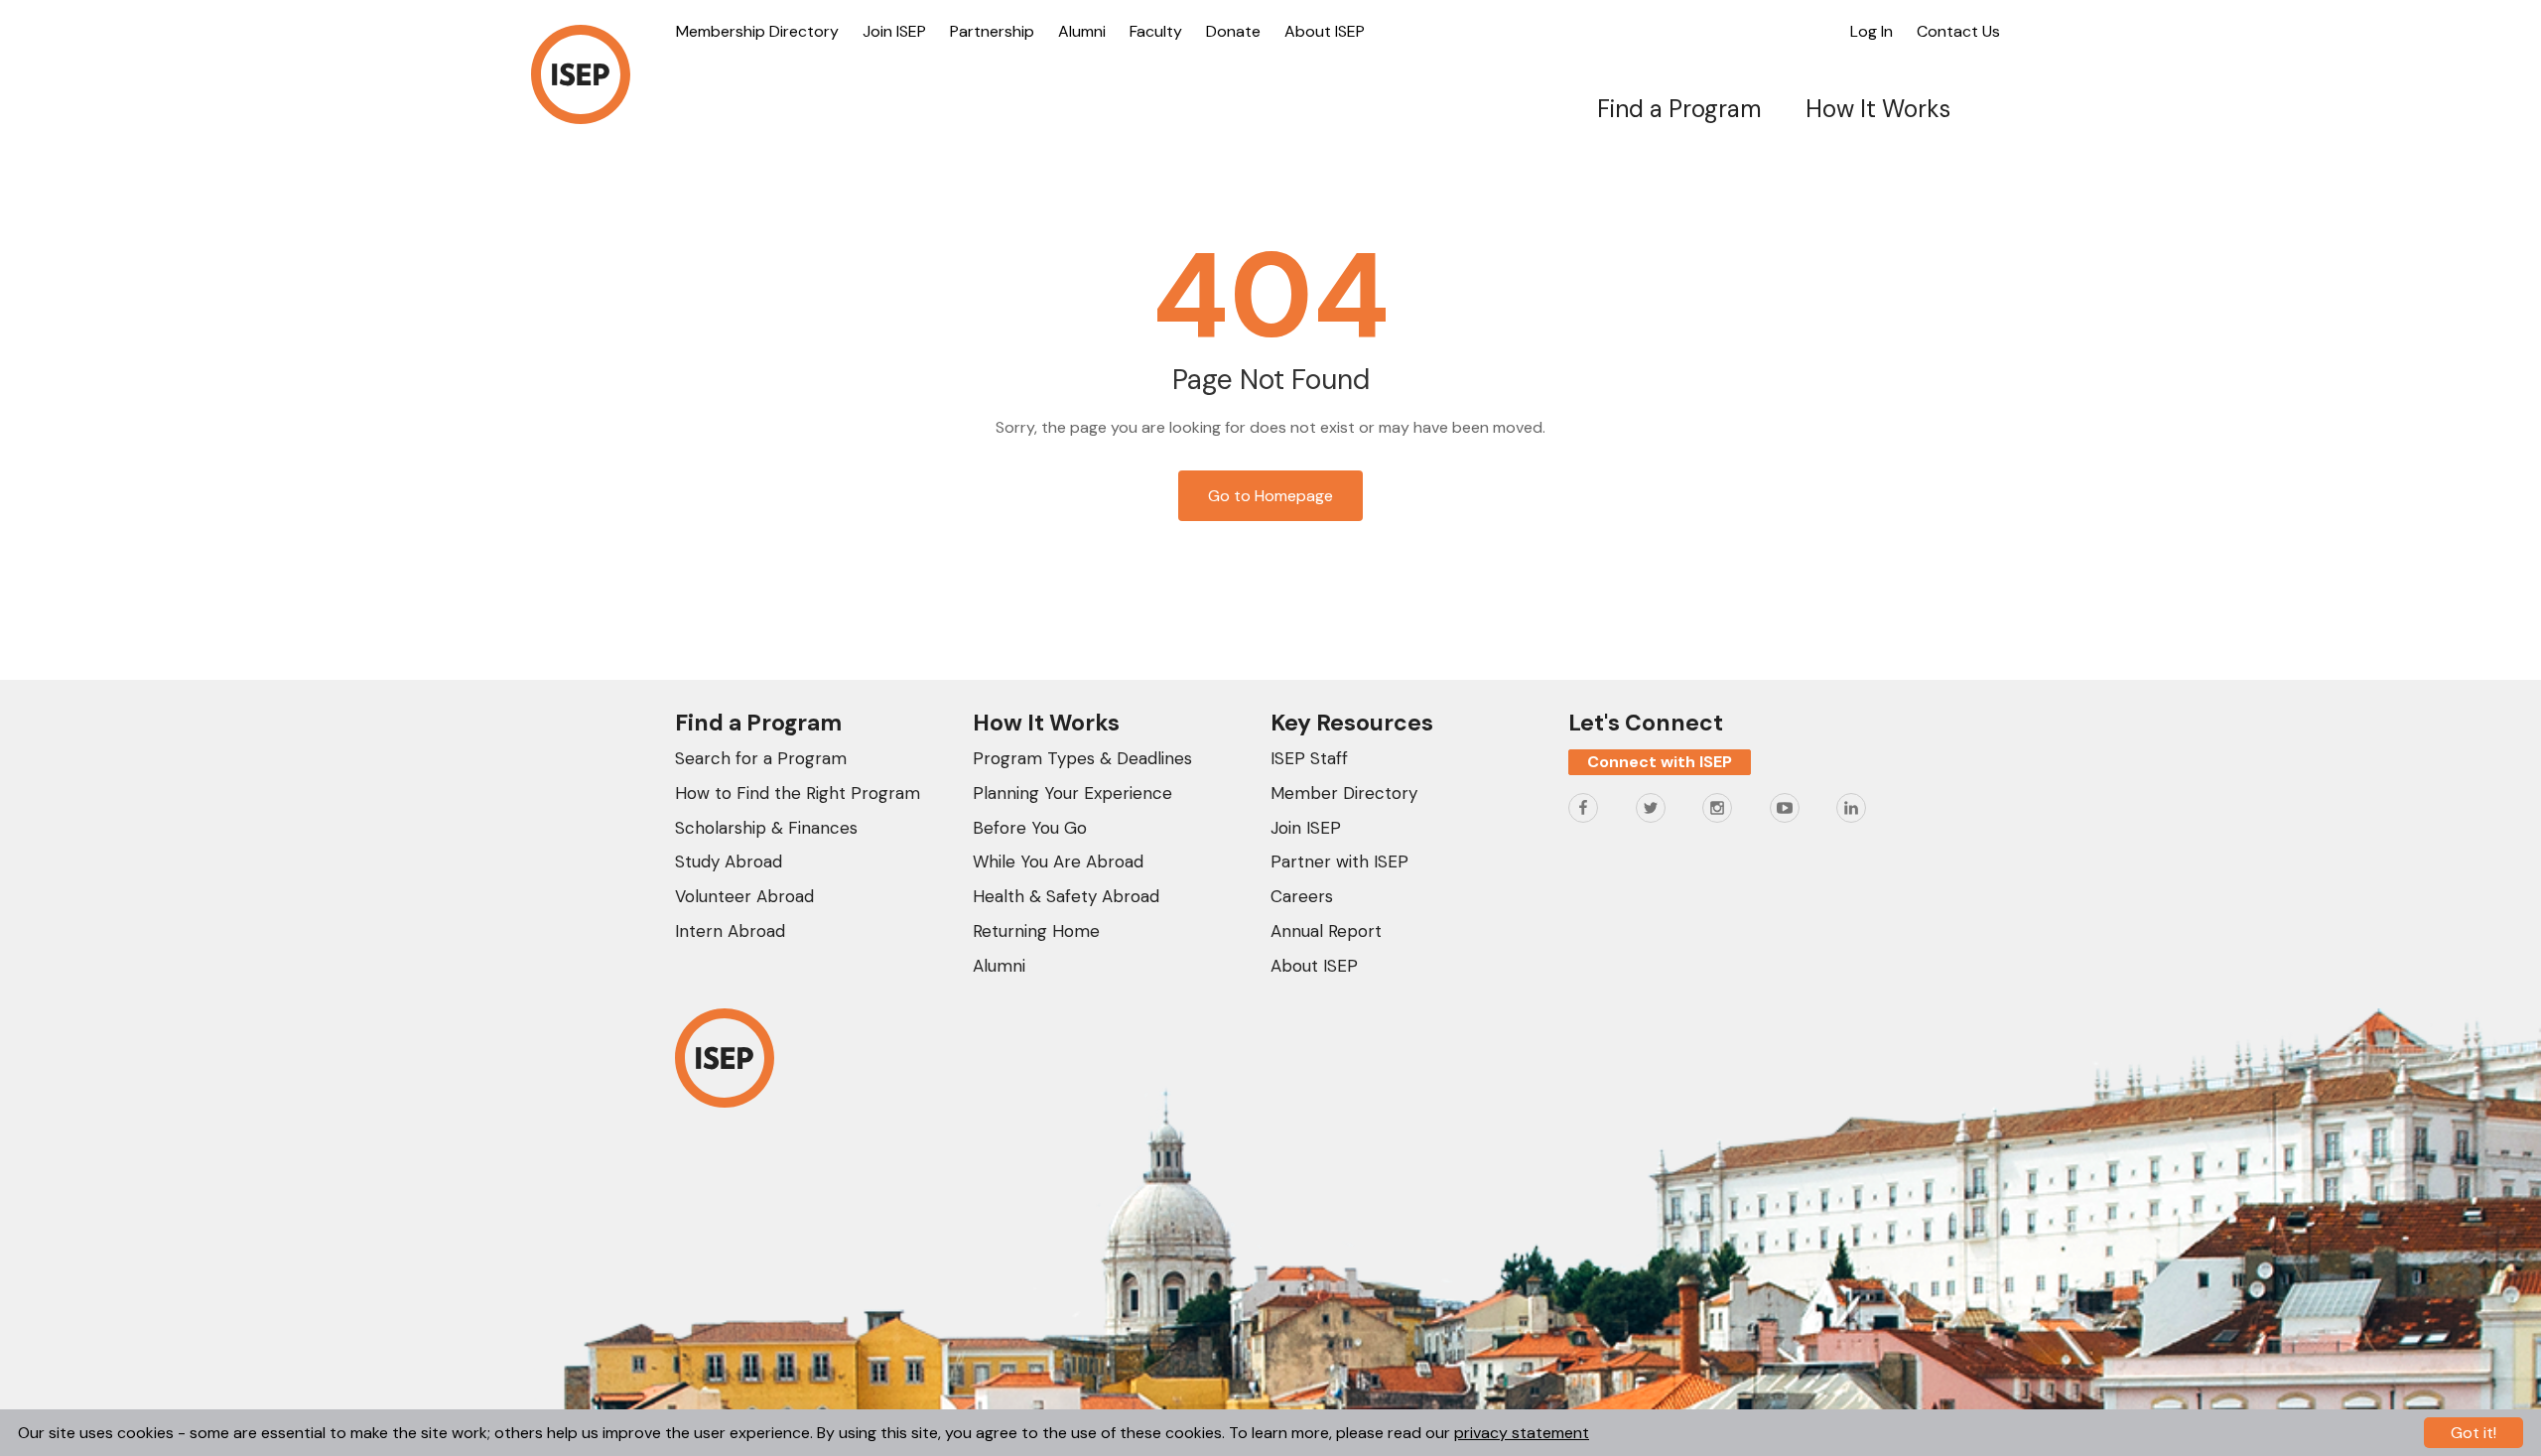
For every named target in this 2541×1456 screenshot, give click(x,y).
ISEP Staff (1309, 758)
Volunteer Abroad (744, 896)
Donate (1233, 31)
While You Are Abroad (1058, 861)
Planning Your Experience (1072, 793)
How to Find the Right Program (798, 793)
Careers (1302, 896)
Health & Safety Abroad (1066, 896)
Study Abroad (729, 861)
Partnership (992, 31)
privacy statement (1522, 1433)
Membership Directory (757, 31)
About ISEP (1325, 31)
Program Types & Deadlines (1082, 758)
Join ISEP (894, 31)
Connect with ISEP (1660, 762)
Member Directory (1344, 793)
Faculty (1156, 31)
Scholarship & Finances (766, 828)
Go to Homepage (1270, 496)
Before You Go (1030, 828)
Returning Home (1036, 931)
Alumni (1082, 31)
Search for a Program (761, 758)
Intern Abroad (730, 931)
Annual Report (1326, 931)
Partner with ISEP (1339, 861)
